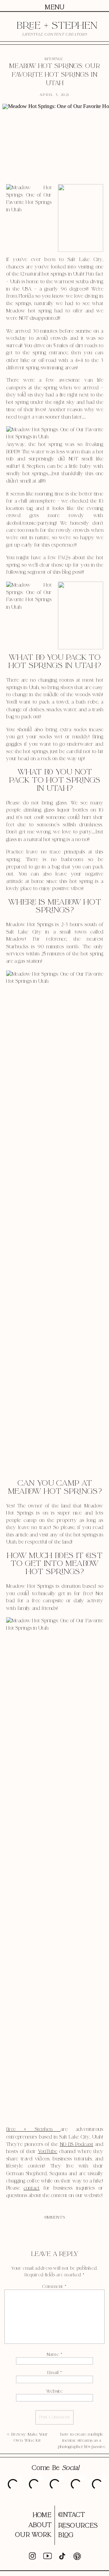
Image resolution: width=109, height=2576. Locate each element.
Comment (54, 2287)
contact (32, 2188)
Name (54, 2354)
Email (55, 2373)
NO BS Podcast (77, 2144)
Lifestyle (54, 59)
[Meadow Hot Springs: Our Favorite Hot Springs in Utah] (55, 142)
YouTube (47, 2152)
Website (54, 2391)
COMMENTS (55, 2217)
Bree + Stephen (33, 2130)
